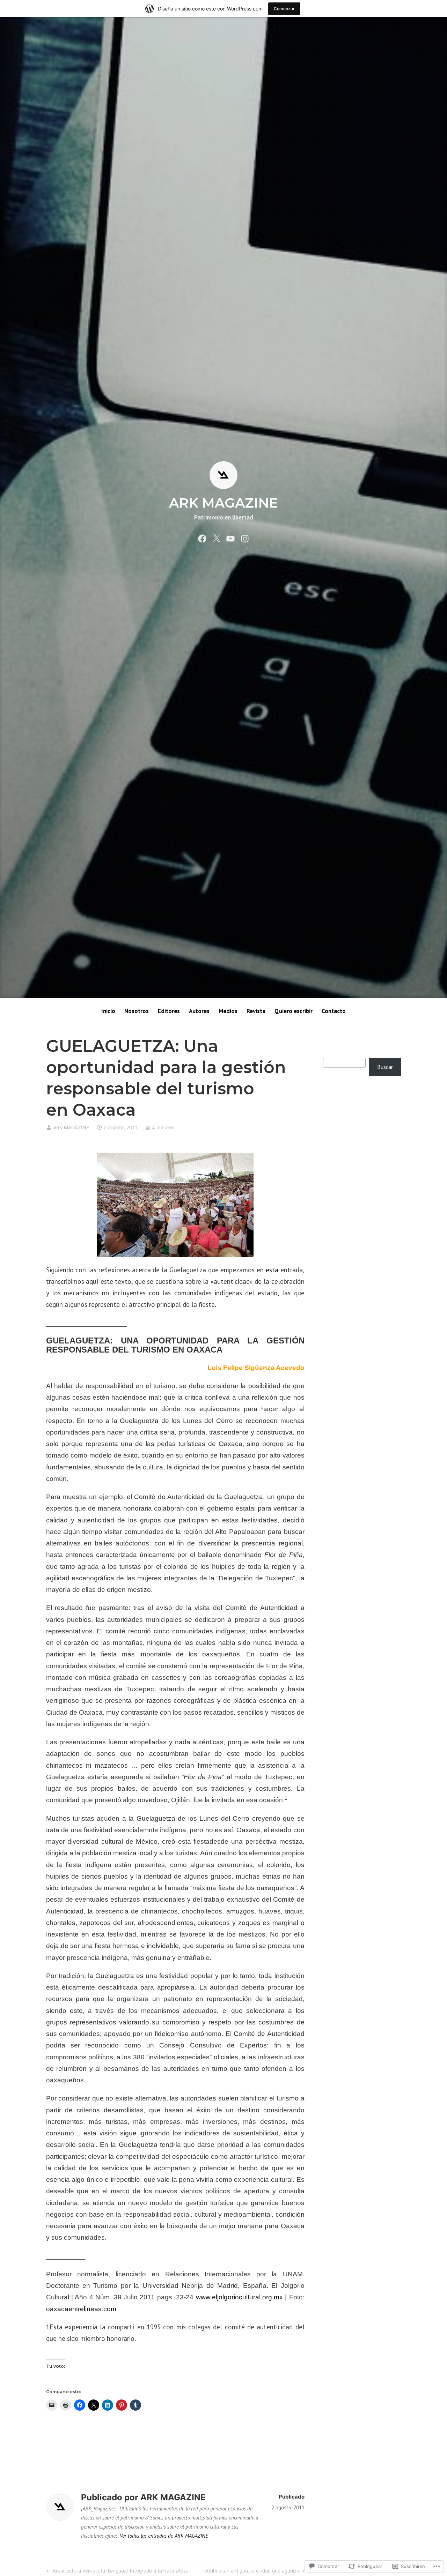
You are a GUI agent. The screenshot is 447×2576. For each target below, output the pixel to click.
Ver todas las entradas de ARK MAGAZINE (164, 2536)
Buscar (385, 1067)
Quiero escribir (294, 1011)
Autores (199, 1011)
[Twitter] (217, 538)
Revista (256, 1011)
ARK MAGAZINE (223, 503)
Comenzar (284, 9)
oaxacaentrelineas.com (81, 2309)
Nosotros (137, 1011)
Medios (228, 1011)
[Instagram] (245, 538)
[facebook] (202, 538)
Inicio (108, 1011)
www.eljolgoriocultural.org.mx (239, 2297)
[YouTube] (230, 538)
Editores (169, 1011)
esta (272, 1270)
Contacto (334, 1011)
